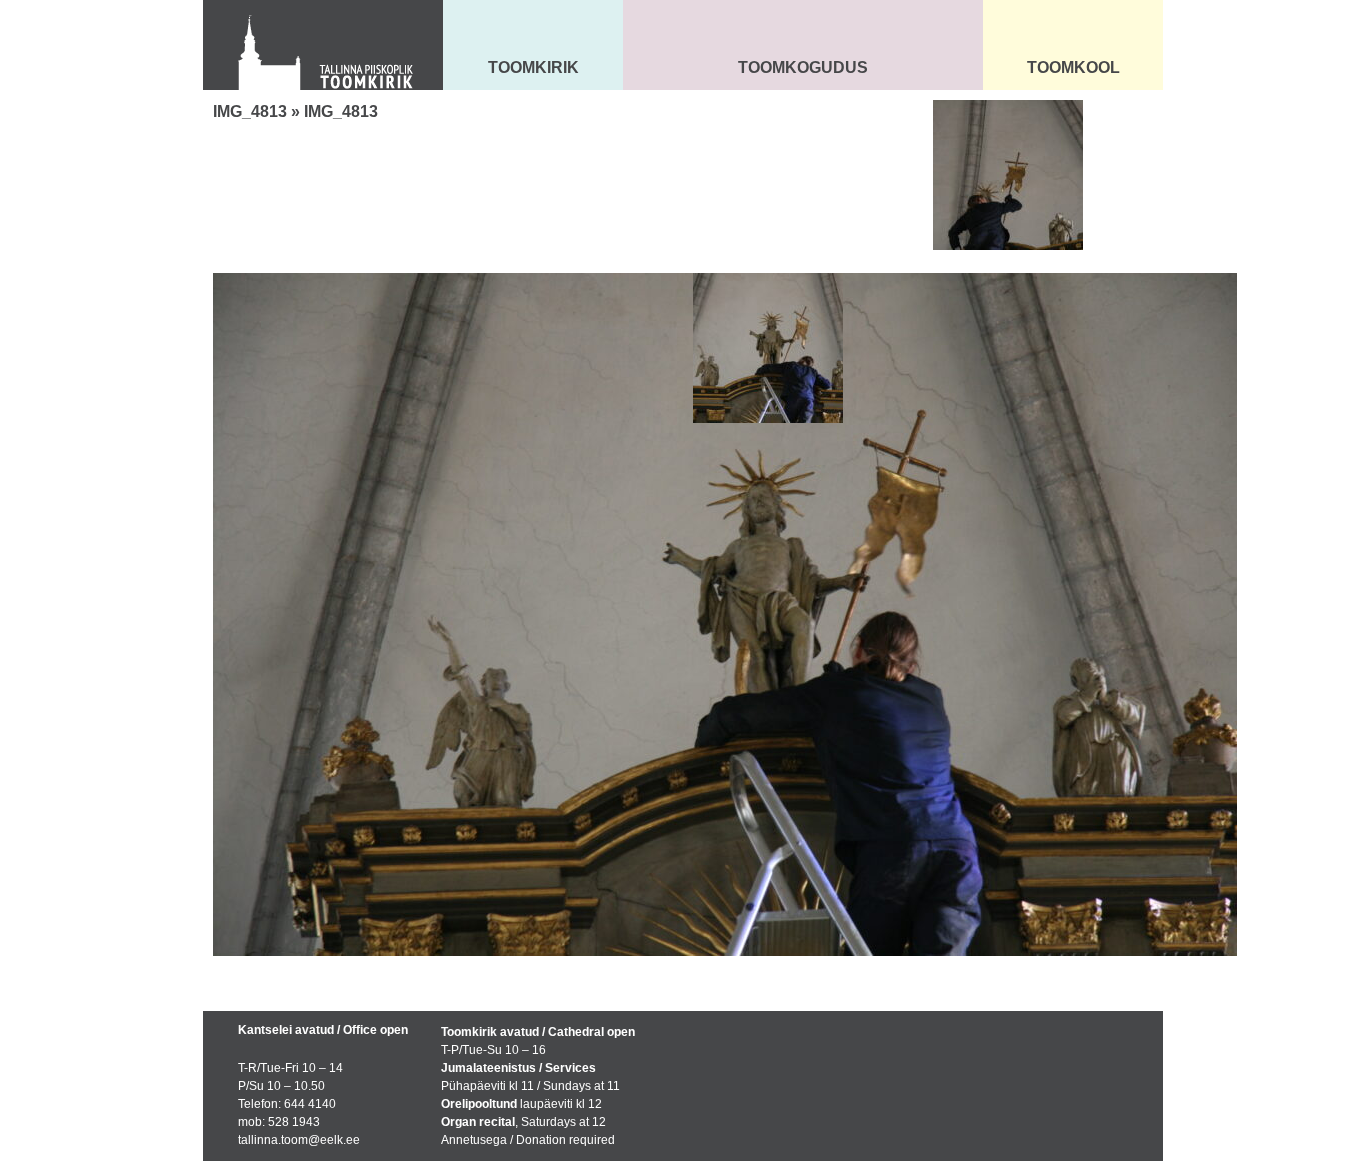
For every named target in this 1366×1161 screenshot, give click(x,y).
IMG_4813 (250, 111)
